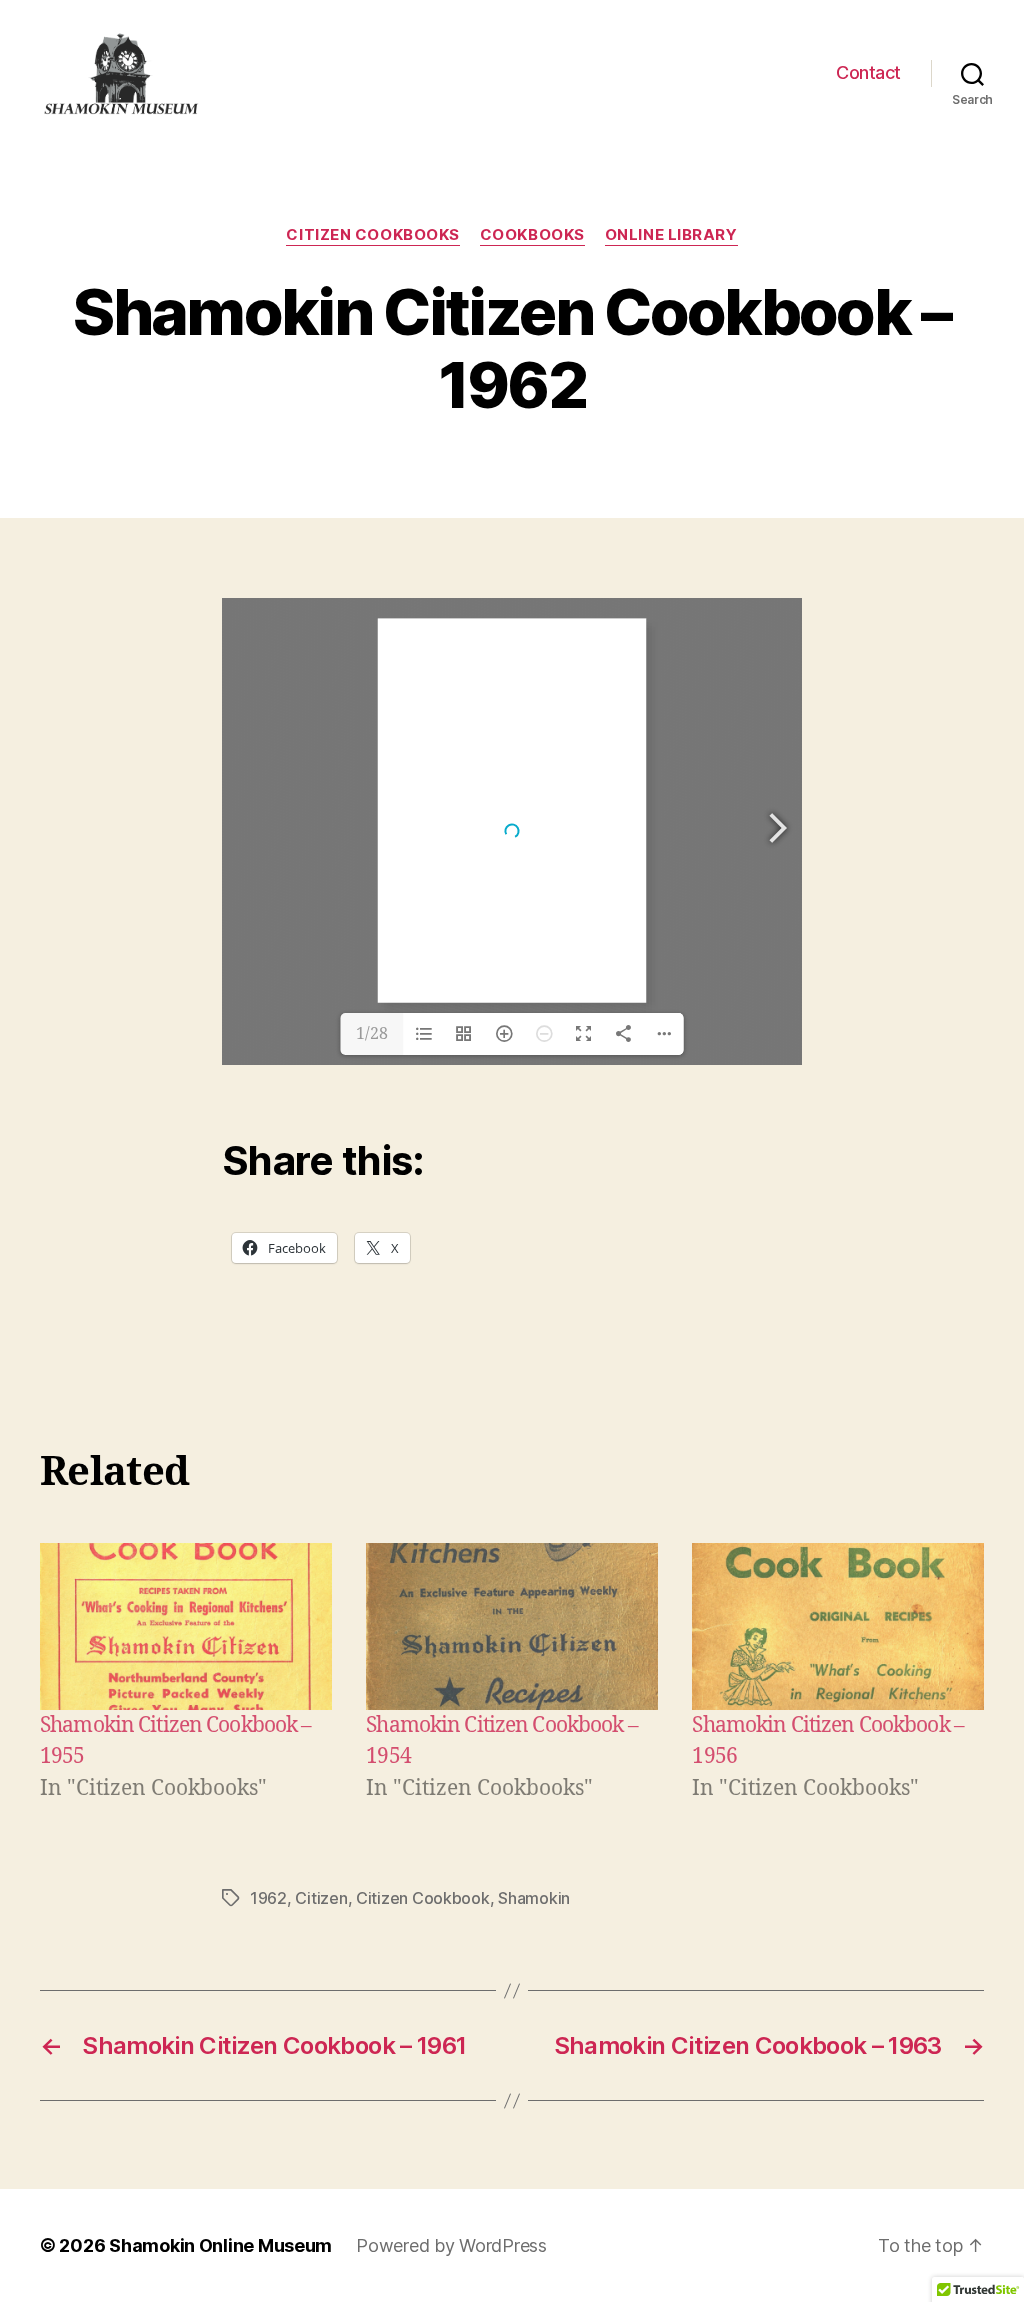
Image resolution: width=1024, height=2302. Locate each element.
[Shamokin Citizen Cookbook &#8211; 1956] (838, 1626)
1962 (268, 1898)
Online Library (671, 235)
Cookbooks (532, 235)
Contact (868, 72)
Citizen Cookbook (423, 1898)
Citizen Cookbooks (372, 235)
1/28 (372, 1034)
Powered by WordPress (451, 2245)
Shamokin (534, 1898)
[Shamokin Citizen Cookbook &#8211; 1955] (186, 1626)
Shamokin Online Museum (220, 2245)
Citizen (321, 1898)
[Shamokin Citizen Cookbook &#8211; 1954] (512, 1626)
